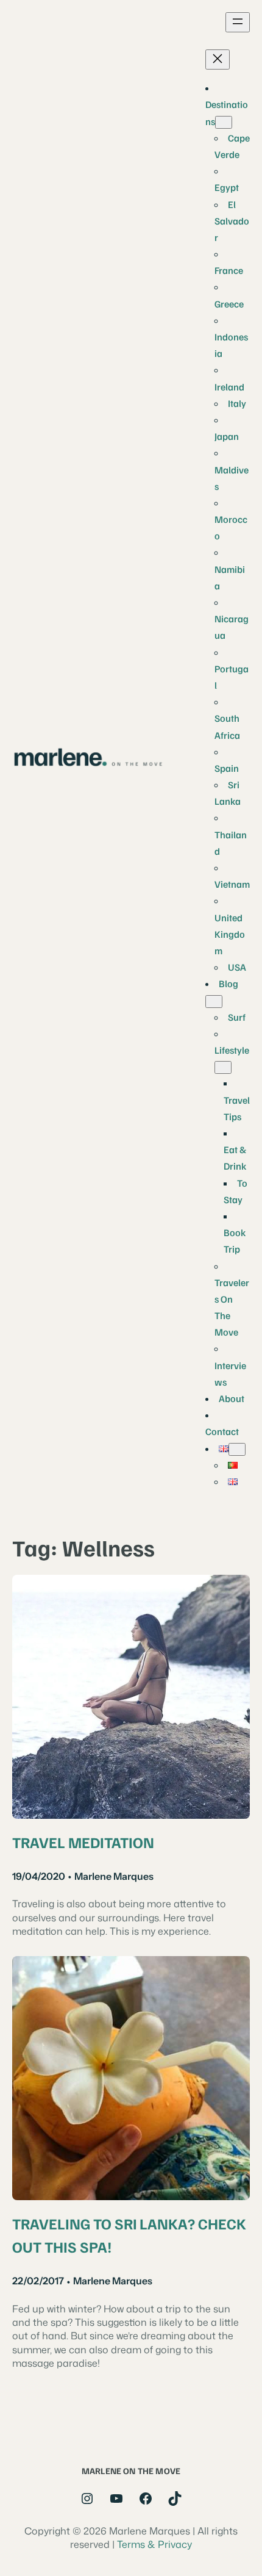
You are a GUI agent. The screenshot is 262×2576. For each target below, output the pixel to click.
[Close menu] (218, 59)
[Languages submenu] (237, 1449)
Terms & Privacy (154, 2544)
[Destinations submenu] (224, 122)
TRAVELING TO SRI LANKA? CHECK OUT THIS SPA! (129, 2235)
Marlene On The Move (131, 2470)
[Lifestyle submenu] (223, 1067)
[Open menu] (238, 22)
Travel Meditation (83, 1842)
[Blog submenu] (214, 1002)
